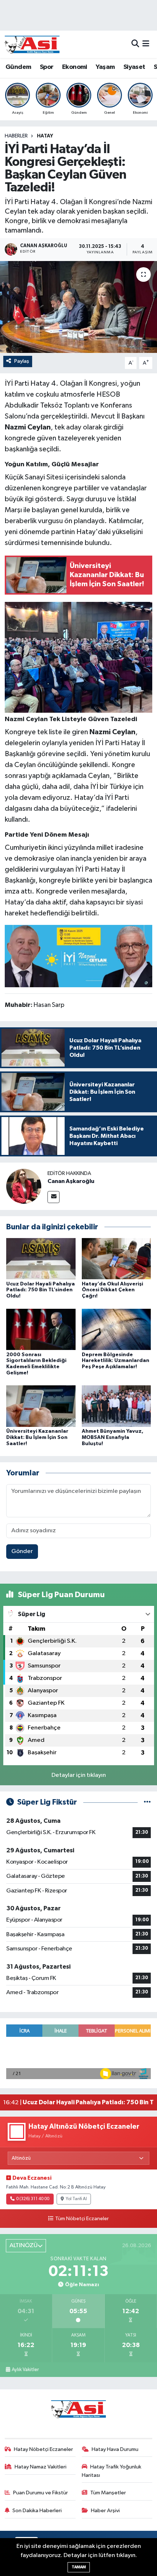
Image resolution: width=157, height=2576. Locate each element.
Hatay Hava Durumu (115, 2449)
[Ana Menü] (146, 44)
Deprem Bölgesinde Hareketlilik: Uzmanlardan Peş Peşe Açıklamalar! (116, 1361)
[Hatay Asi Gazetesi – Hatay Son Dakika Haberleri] (32, 44)
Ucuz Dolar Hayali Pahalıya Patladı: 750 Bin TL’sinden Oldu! (41, 1290)
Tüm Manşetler (108, 2493)
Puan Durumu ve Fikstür (41, 2493)
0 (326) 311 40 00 (33, 2199)
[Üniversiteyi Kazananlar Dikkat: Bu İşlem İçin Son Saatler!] (41, 1406)
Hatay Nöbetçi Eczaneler (43, 2449)
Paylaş (22, 361)
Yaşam (105, 67)
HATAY (45, 136)
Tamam (79, 2567)
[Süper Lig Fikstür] (147, 1802)
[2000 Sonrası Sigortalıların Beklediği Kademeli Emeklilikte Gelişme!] (41, 1329)
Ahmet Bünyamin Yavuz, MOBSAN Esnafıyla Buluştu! (113, 1437)
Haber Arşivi (105, 2511)
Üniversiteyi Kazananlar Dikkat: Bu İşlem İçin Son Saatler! (37, 1437)
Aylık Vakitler (25, 2370)
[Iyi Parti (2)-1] (79, 657)
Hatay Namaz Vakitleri (41, 2467)
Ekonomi (75, 67)
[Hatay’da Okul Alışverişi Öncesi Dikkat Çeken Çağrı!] (116, 1259)
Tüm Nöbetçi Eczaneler (82, 2219)
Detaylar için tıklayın (79, 1775)
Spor (47, 67)
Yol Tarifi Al (76, 2199)
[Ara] (135, 44)
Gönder (22, 1551)
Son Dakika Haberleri (37, 2511)
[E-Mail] (53, 1197)
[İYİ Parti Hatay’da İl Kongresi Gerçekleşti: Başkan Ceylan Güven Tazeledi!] (78, 307)
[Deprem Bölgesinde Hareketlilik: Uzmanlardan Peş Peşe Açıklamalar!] (116, 1329)
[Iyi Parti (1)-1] (79, 956)
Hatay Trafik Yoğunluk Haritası (112, 2471)
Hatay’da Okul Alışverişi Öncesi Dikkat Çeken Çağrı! (112, 1290)
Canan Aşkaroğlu (71, 1181)
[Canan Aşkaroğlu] (24, 1186)
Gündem (18, 67)
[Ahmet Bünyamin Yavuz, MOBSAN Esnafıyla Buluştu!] (116, 1406)
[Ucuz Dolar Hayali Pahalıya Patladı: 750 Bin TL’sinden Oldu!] (41, 1259)
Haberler (16, 136)
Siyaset (134, 67)
